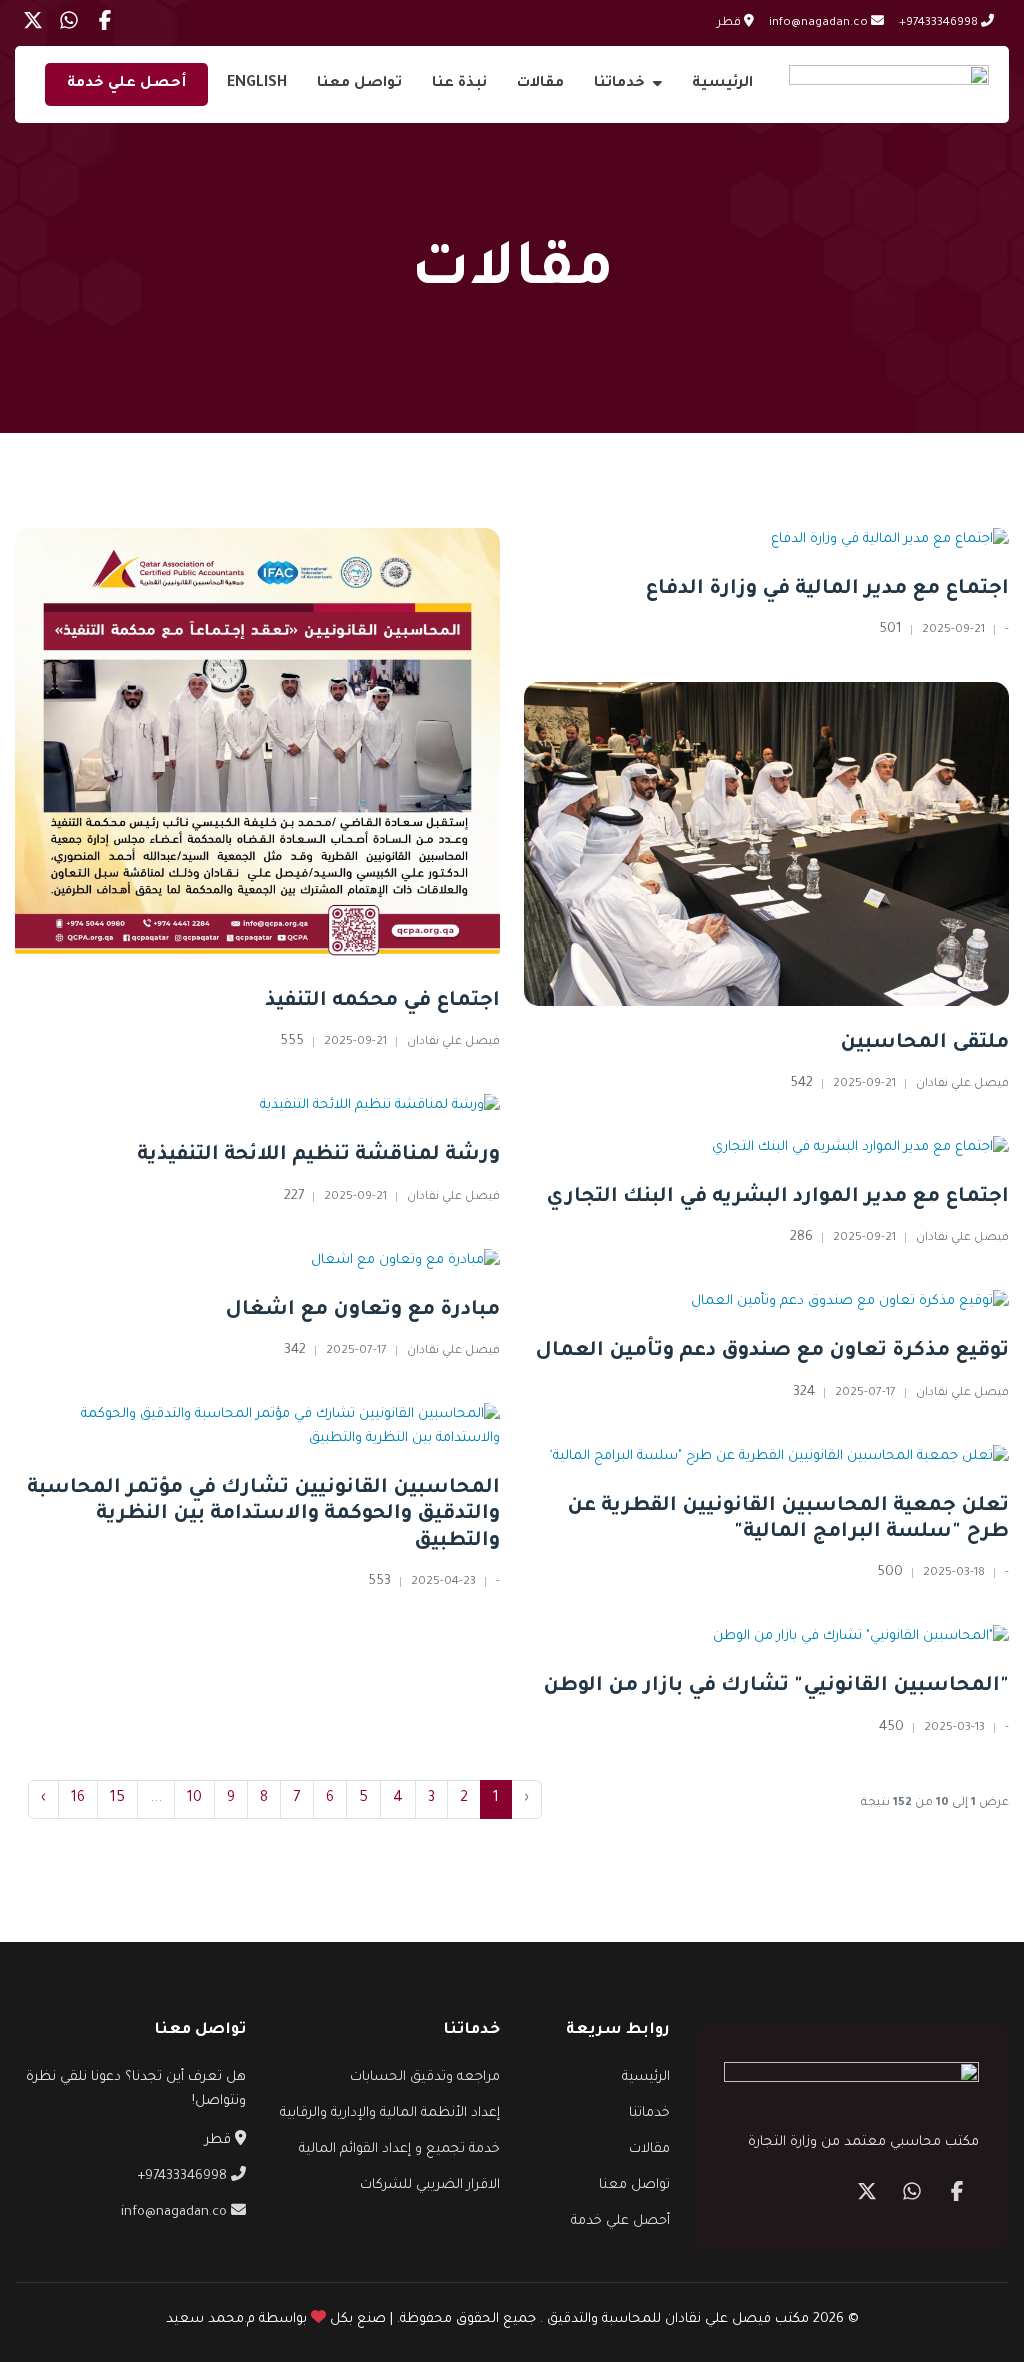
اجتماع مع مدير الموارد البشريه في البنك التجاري (777, 1198)
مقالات (540, 84)
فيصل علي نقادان (453, 1042)
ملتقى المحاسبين (924, 1044)
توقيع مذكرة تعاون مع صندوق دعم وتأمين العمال (772, 1352)
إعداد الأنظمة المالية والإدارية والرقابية (390, 2113)
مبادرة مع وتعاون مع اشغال (362, 1311)
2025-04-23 (443, 1582)
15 (117, 1799)
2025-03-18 (954, 1573)
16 (78, 1799)
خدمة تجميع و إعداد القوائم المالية (399, 2149)
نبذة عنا (459, 84)
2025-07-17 (356, 1351)
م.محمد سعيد (210, 2319)
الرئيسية (722, 84)
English (257, 84)
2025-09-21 (355, 1042)
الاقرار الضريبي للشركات (430, 2185)
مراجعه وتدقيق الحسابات (425, 2077)
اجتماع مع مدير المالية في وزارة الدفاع (827, 590)
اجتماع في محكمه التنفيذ (382, 1002)
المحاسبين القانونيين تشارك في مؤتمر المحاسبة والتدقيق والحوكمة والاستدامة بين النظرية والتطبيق (263, 1515)
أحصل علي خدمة (126, 84)
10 (194, 1799)
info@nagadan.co (820, 23)
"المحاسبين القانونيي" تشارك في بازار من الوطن (776, 1687)
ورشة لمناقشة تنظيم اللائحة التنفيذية (318, 1156)
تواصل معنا (359, 84)
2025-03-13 (954, 1728)
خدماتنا (619, 84)
